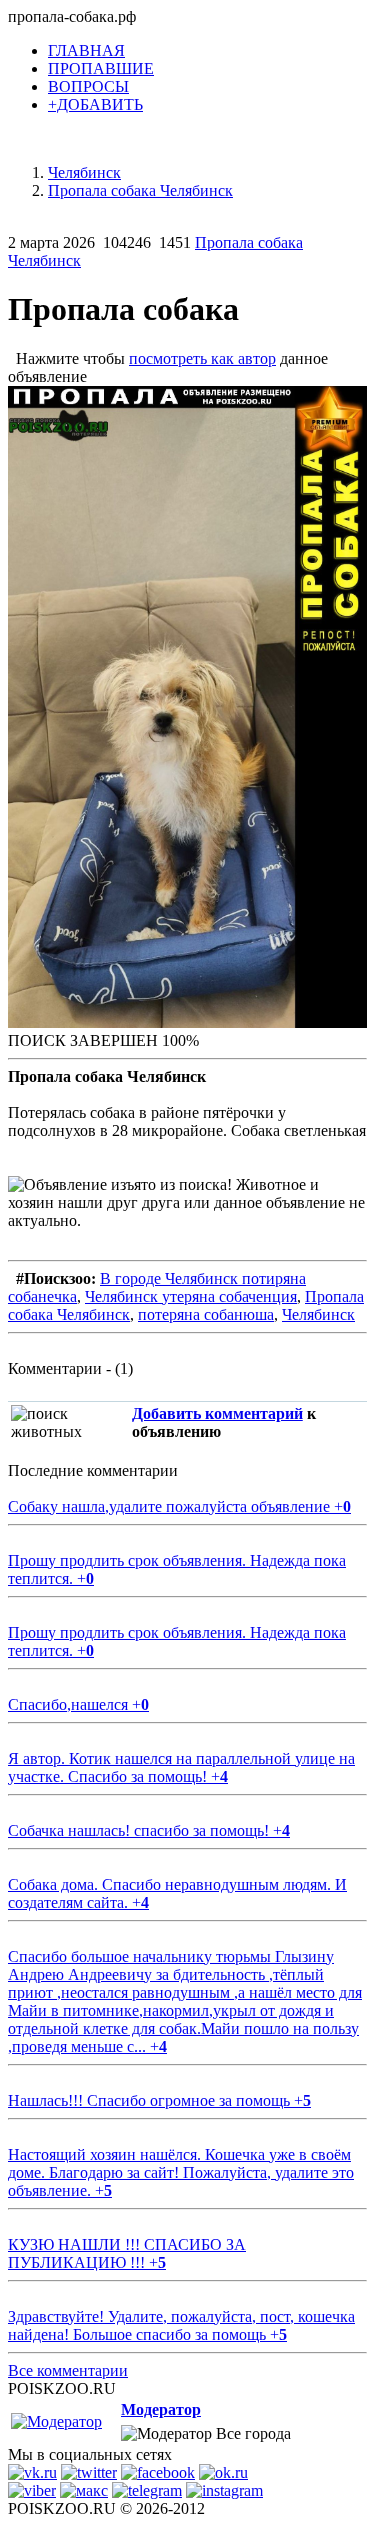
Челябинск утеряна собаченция (191, 1296)
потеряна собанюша (206, 1314)
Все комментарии (68, 2370)
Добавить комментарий (217, 1413)
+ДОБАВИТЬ (95, 104)
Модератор (161, 2409)
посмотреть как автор (202, 358)
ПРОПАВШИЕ (101, 68)
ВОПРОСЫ (88, 86)
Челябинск (318, 1314)
